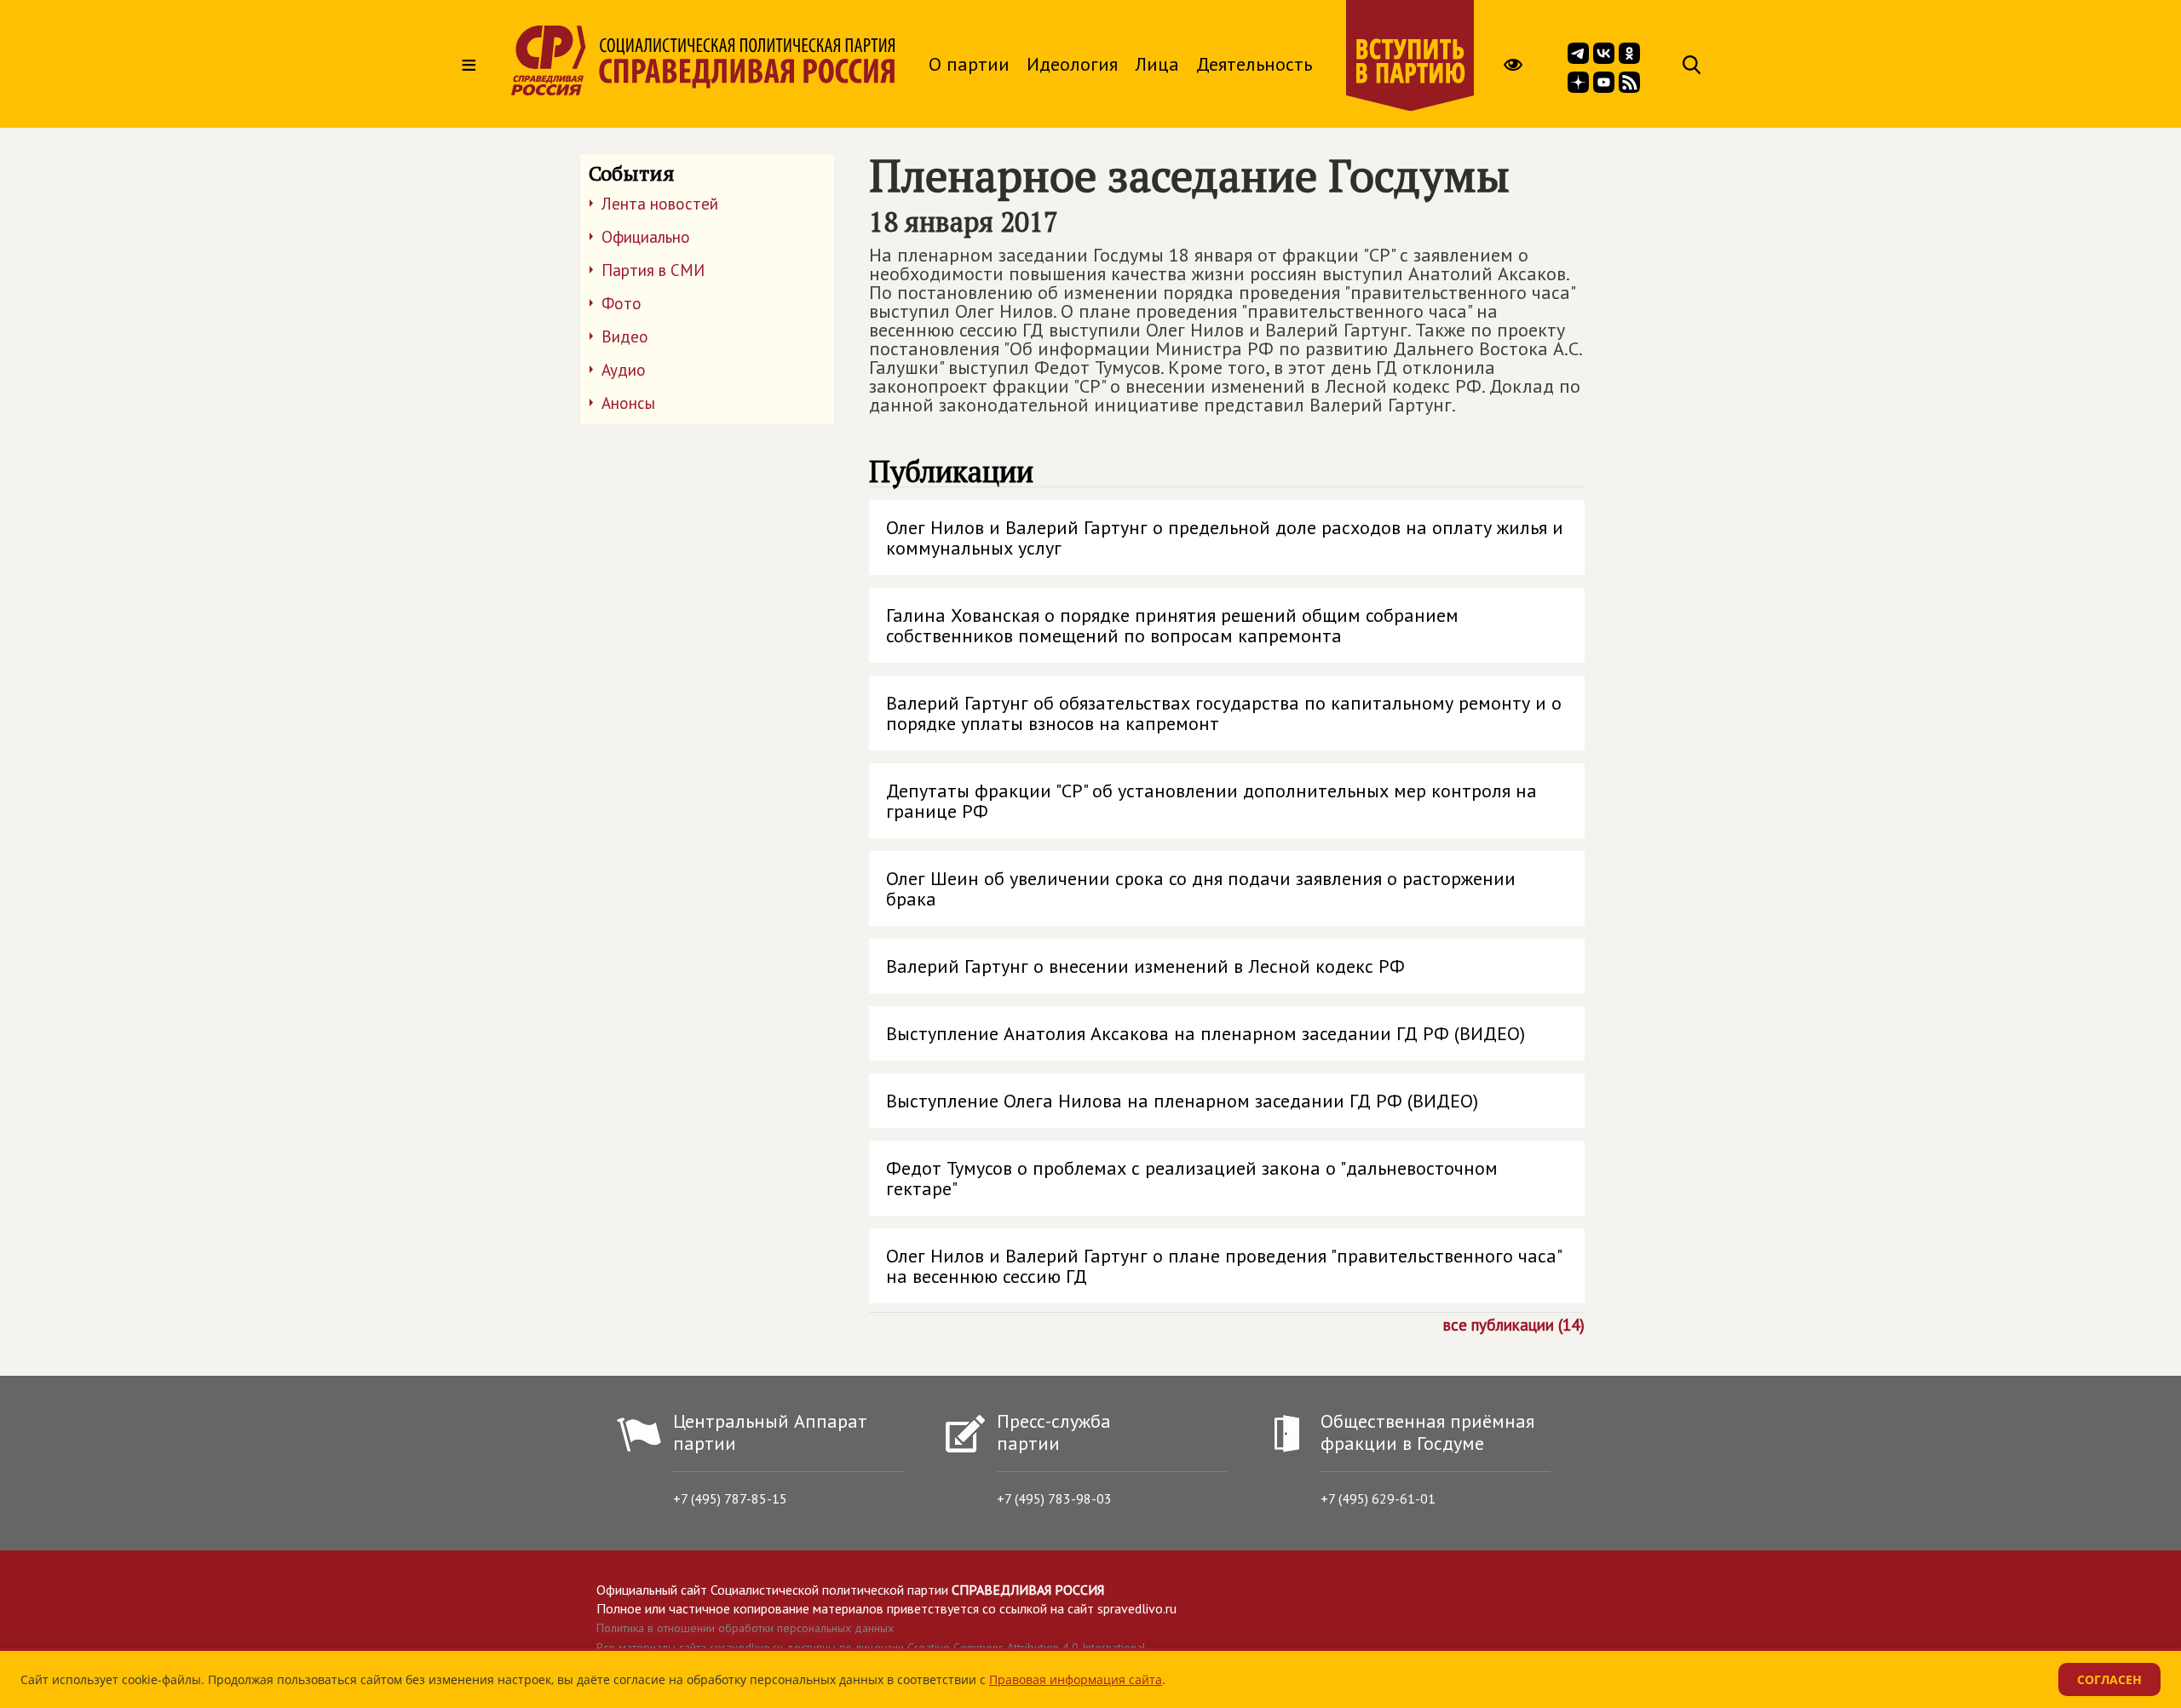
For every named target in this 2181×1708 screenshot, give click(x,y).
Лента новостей (660, 204)
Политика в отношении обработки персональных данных (745, 1628)
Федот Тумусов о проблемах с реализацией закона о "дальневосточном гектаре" (1192, 1178)
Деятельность (1254, 64)
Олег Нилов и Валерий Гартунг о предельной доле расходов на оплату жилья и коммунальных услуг (1225, 538)
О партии (969, 64)
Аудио (624, 370)
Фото (621, 303)
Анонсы (628, 403)
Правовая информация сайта (1076, 1679)
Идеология (1072, 64)
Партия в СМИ (653, 270)
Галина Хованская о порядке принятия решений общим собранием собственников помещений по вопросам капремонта (1172, 625)
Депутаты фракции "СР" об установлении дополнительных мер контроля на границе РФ (1211, 801)
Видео (625, 336)
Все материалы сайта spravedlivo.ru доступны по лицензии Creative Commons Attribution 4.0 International (871, 1648)
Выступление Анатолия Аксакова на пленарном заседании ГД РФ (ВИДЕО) (1206, 1033)
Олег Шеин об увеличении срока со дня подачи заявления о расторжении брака (1201, 889)
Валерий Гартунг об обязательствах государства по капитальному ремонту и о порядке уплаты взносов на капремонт (1224, 713)
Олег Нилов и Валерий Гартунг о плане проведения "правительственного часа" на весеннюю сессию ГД (1224, 1266)
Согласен (2109, 1679)
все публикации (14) (1514, 1324)
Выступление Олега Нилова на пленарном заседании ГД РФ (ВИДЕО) (1182, 1101)
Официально (646, 237)
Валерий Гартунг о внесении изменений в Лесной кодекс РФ (1145, 966)
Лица (1157, 64)
